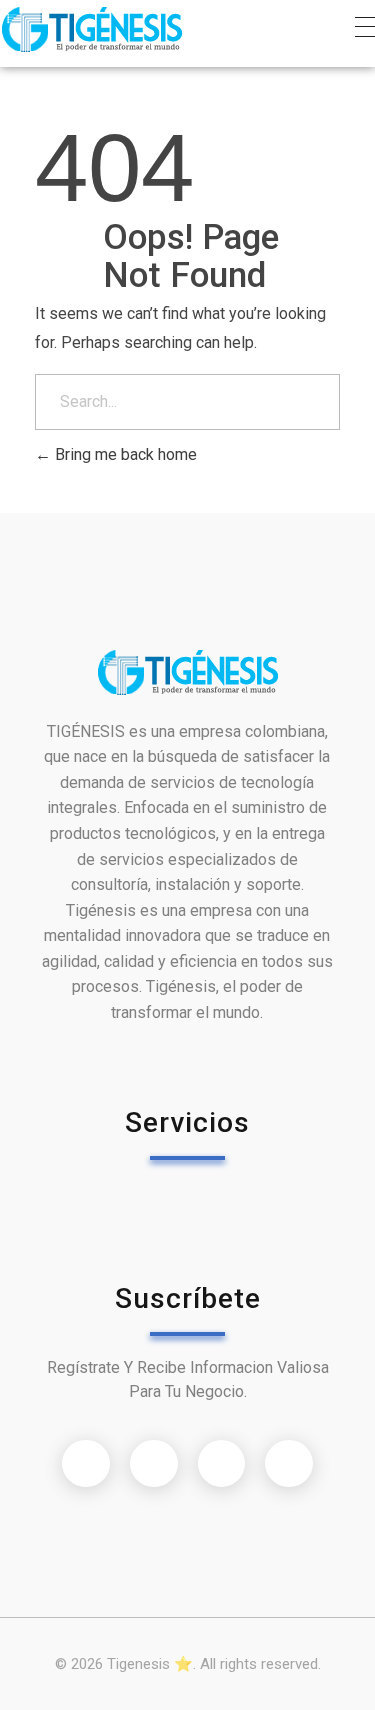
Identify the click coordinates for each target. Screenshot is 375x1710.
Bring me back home (124, 454)
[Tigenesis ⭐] (91, 29)
